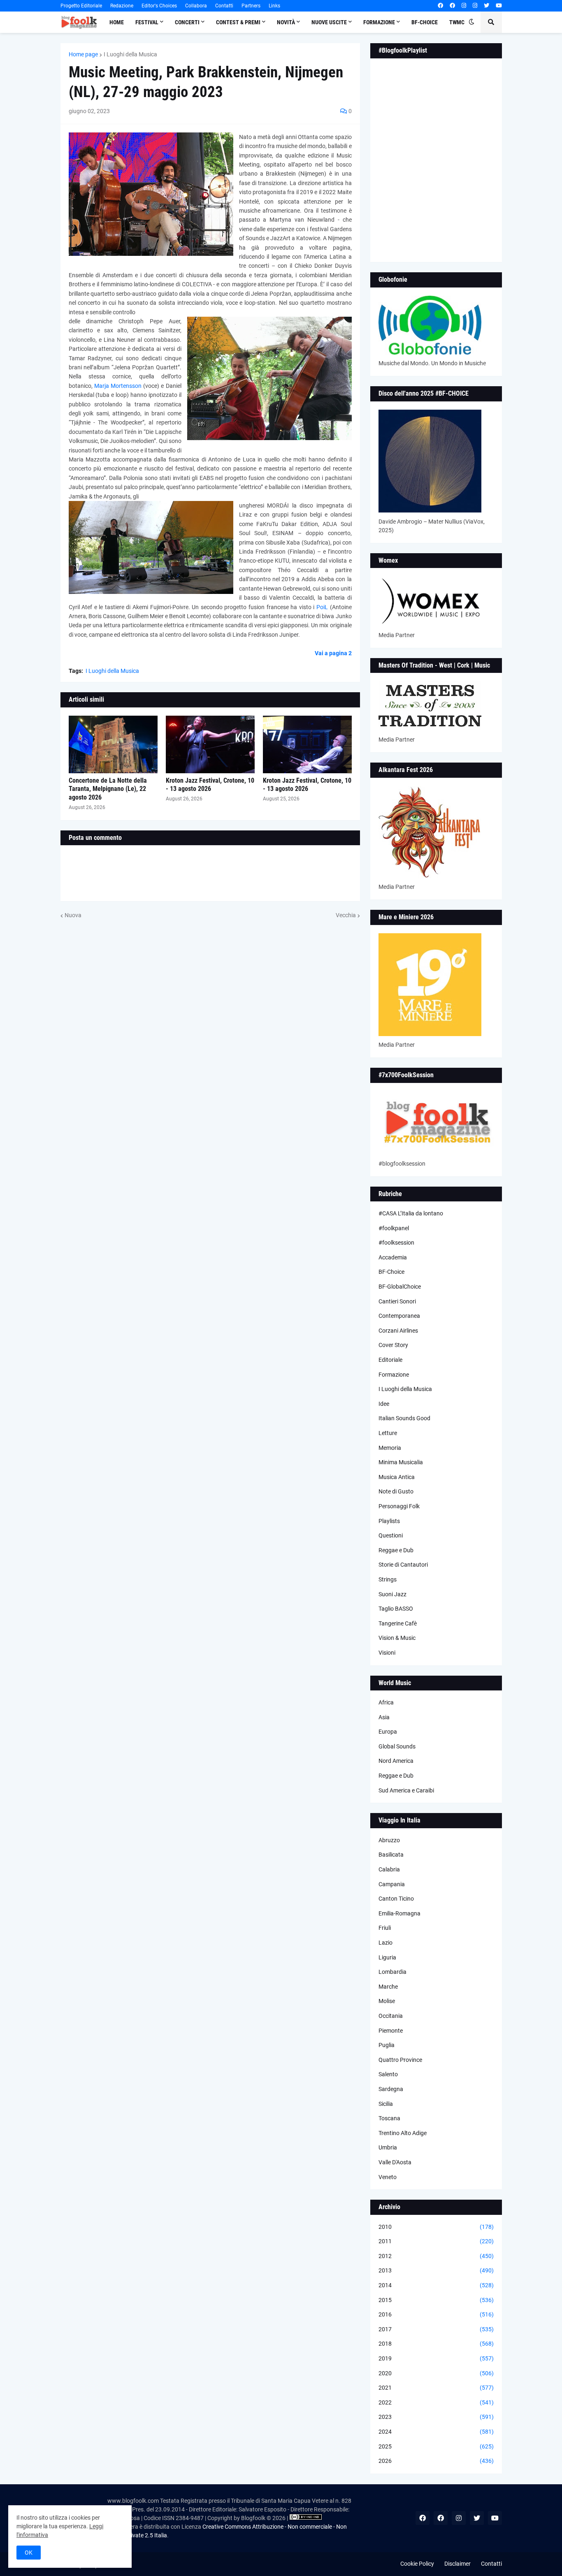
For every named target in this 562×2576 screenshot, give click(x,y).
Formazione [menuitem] (379, 22)
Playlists (389, 1521)
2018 (436, 2344)
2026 (436, 2461)
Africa (386, 1702)
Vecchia (346, 915)
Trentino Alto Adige (403, 2133)
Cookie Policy (417, 2564)
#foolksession (396, 1243)
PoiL (322, 607)
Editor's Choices (159, 6)
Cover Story (393, 1345)
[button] (471, 22)
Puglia (387, 2045)
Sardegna (391, 2089)
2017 (436, 2329)
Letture (388, 1433)
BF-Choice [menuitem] (425, 22)
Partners (251, 6)
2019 (436, 2358)
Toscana (389, 2118)
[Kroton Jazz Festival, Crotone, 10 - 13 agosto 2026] (210, 744)
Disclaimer (457, 2564)
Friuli (385, 1928)
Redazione (122, 6)
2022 (436, 2402)
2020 (436, 2373)
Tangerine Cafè (398, 1623)
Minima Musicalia (401, 1462)
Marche (388, 1987)
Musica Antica (397, 1477)
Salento (388, 2074)
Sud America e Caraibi (406, 1790)
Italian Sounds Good (404, 1418)
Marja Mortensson (119, 386)
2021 (436, 2388)
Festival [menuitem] (147, 22)
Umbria (388, 2147)
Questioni (391, 1535)
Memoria (390, 1448)
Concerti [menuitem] (187, 22)
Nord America (396, 1761)
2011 (436, 2241)
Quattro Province (400, 2060)
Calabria (389, 1869)
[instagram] (464, 6)
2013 (436, 2270)
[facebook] (440, 6)
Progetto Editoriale (81, 6)
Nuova (73, 915)
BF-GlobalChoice (400, 1287)
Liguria (387, 1957)
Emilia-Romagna (399, 1913)
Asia (384, 1717)
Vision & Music (397, 1638)
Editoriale (390, 1360)
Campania (392, 1884)
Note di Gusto (396, 1491)
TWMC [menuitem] (457, 22)
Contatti (224, 6)
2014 (436, 2285)
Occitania (391, 2016)
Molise (387, 2001)
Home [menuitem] (117, 22)
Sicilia (386, 2104)
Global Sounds (397, 1746)
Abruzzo (389, 1840)
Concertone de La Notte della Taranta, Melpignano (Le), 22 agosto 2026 (108, 789)
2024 (436, 2432)
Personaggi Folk (399, 1506)
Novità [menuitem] (286, 22)
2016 (436, 2314)
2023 (436, 2417)
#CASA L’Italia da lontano (411, 1213)
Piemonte (391, 2031)
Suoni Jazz (392, 1594)
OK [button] (29, 2553)
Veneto (388, 2177)
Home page (83, 54)
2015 (436, 2300)
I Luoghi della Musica (130, 54)
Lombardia (392, 1972)
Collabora (196, 6)
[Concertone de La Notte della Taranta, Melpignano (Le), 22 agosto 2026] (113, 744)
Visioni (387, 1653)
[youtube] (499, 6)
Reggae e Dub (396, 1550)
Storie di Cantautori (403, 1565)
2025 (436, 2446)
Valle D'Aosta (395, 2162)
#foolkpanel (394, 1228)
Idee (384, 1404)
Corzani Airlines (398, 1331)
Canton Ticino (396, 1899)
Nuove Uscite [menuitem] (329, 22)
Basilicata (391, 1855)
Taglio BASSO (396, 1609)
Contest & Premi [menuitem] (238, 22)
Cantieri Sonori (397, 1301)
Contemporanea (399, 1316)
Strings (388, 1579)
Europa (388, 1732)
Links (274, 6)
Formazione (394, 1375)
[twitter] (487, 6)
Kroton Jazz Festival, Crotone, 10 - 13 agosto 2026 (210, 785)
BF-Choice (391, 1272)
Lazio (386, 1943)
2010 (436, 2227)
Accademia (393, 1257)
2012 (436, 2256)
